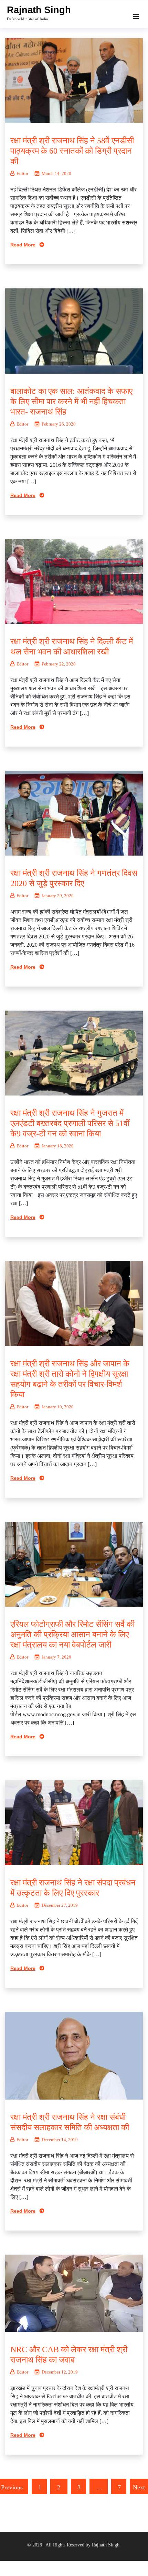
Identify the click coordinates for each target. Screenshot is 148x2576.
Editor (22, 173)
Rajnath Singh (39, 10)
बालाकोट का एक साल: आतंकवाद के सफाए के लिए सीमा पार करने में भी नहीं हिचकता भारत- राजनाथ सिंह (71, 401)
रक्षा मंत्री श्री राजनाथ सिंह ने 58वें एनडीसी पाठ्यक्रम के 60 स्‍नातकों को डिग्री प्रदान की (72, 151)
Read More (23, 245)
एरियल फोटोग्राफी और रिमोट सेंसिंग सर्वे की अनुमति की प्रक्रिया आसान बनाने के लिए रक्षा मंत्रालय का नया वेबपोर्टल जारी (72, 1634)
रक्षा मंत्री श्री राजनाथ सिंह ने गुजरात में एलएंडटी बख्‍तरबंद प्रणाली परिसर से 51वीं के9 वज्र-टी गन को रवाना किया (70, 1123)
